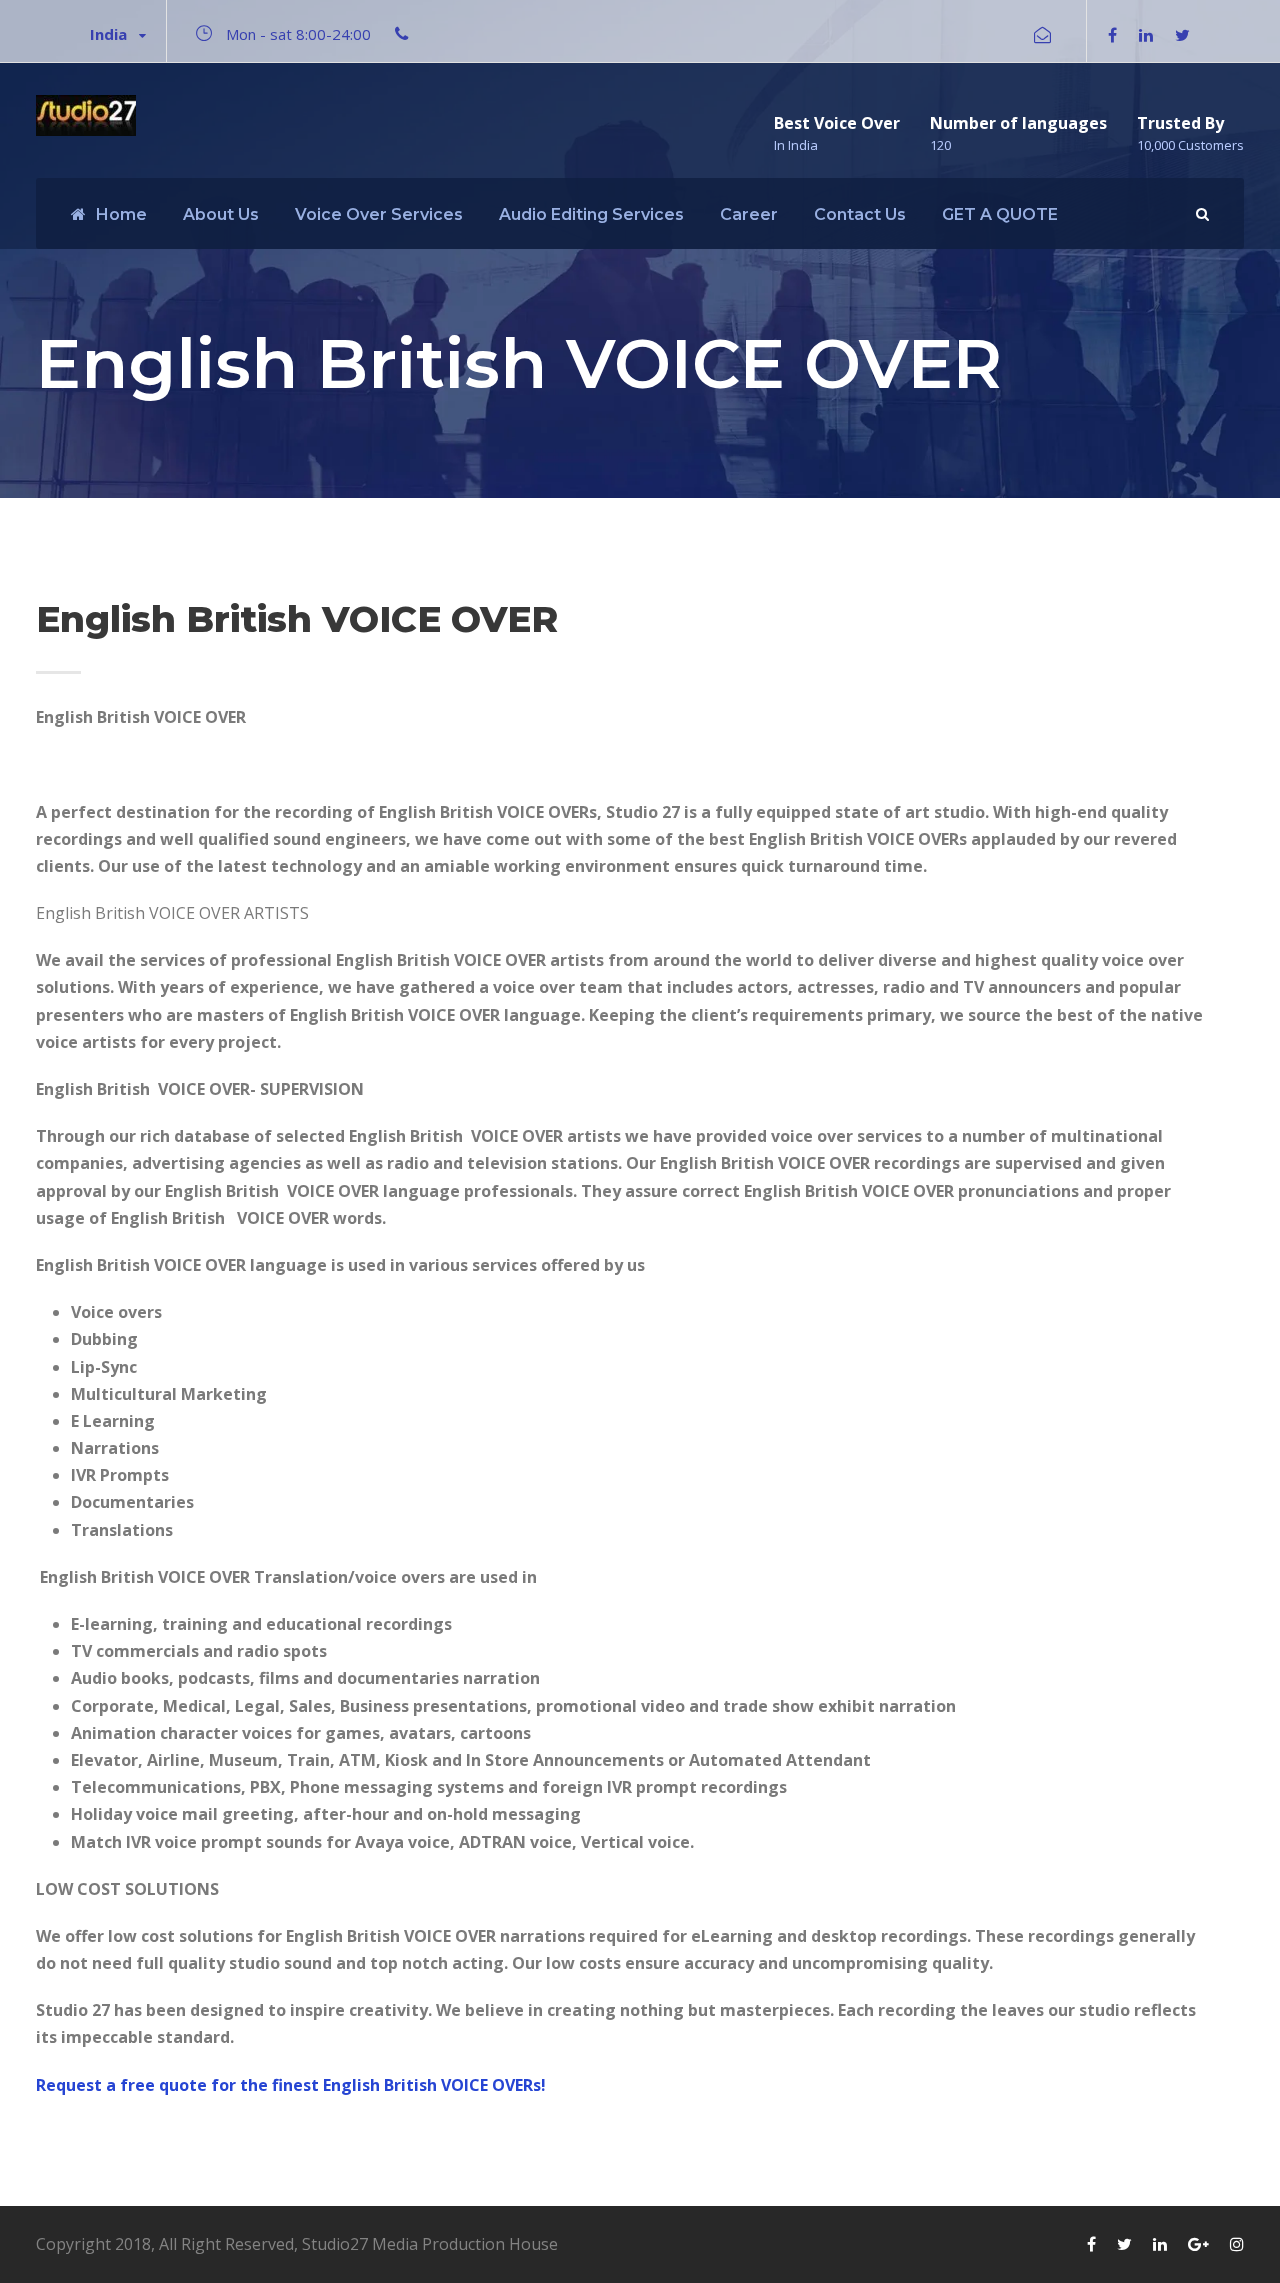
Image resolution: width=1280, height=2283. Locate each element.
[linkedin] (1146, 35)
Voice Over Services (379, 214)
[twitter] (1182, 35)
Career (749, 214)
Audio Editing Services (591, 214)
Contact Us (860, 214)
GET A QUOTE (1000, 214)
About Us (221, 214)
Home (121, 214)
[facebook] (1112, 35)
